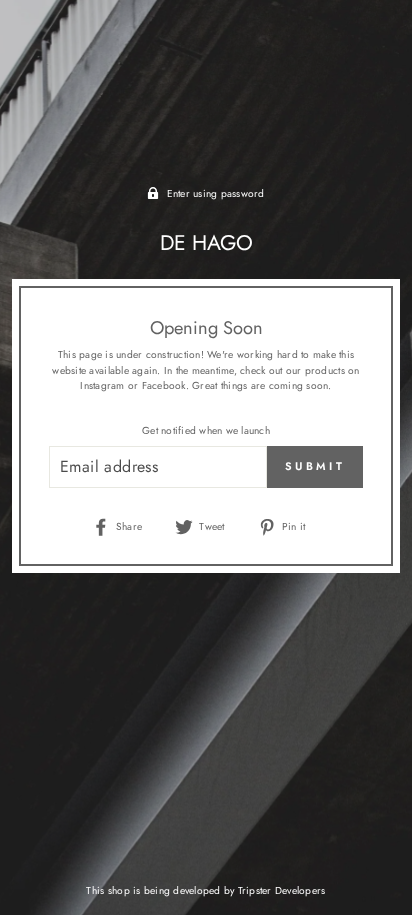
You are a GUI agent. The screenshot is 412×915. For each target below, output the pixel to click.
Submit (315, 466)
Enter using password (216, 193)
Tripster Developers (282, 890)
